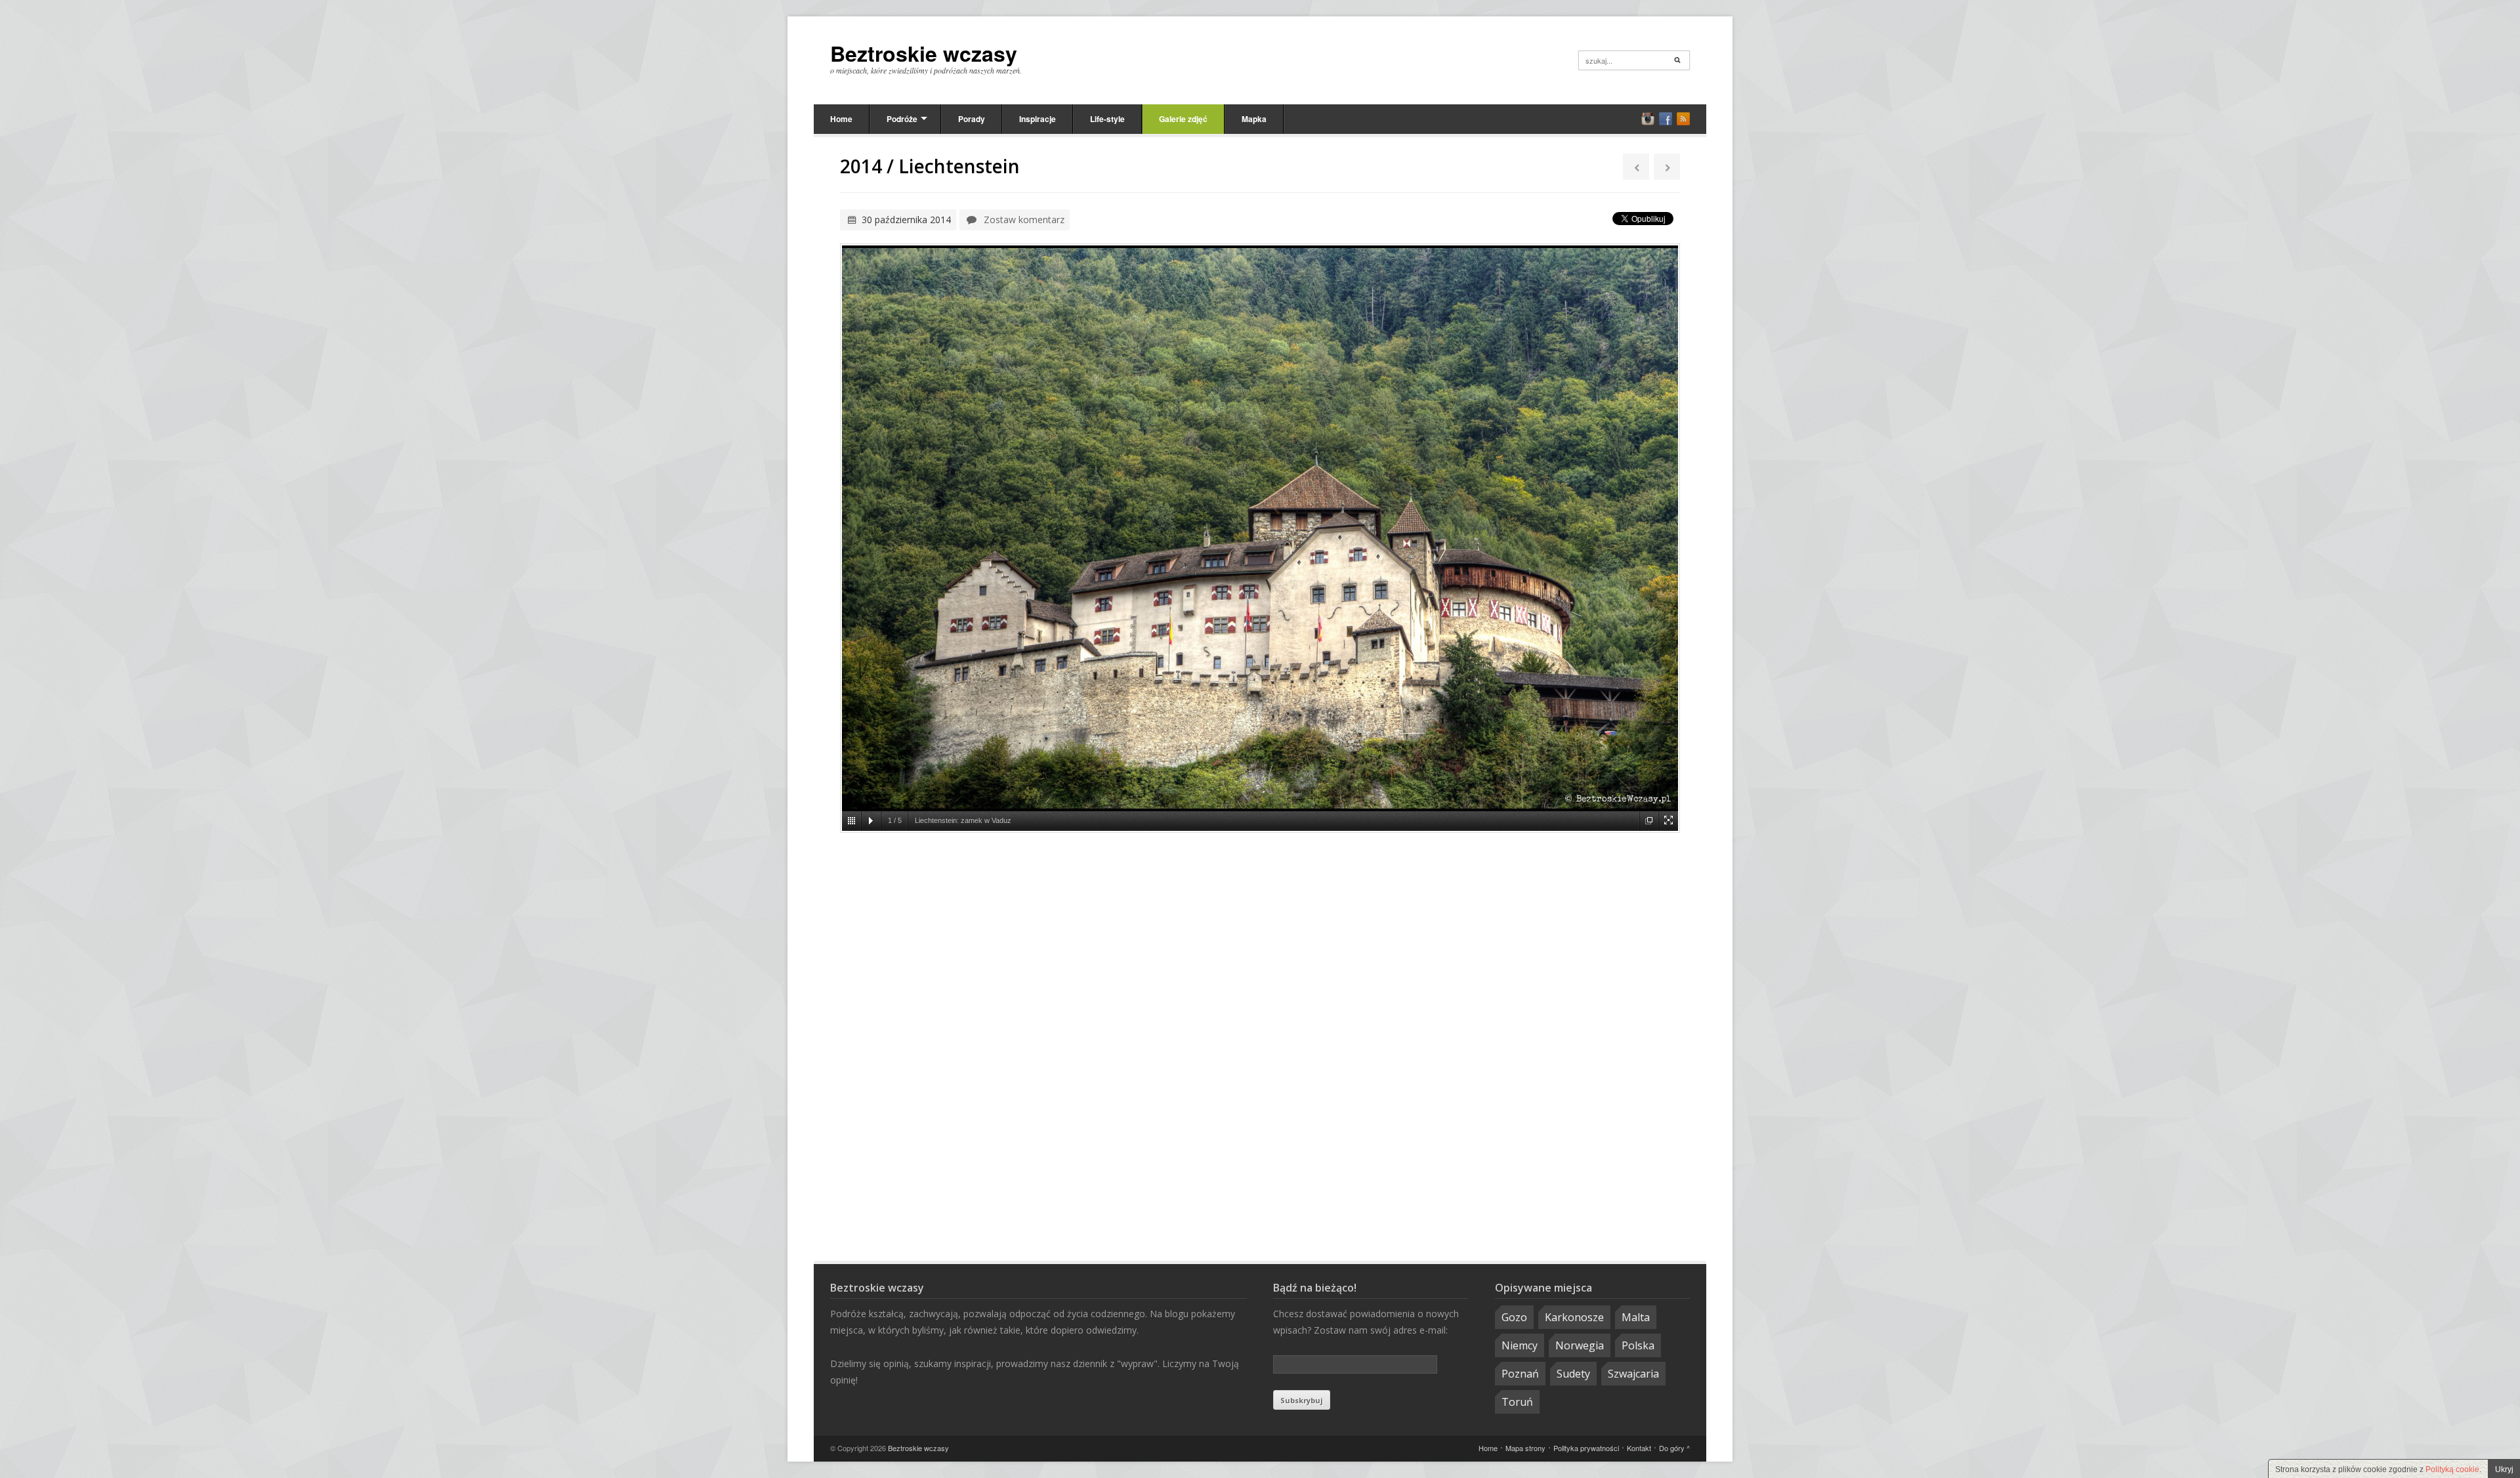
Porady (972, 119)
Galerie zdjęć (1183, 119)
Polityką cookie (2452, 1469)
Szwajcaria (1633, 1374)
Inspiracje (1038, 119)
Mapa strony (1525, 1448)
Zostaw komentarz (1024, 220)
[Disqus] (1260, 1049)
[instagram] (1648, 119)
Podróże (902, 119)
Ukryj (2504, 1469)
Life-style (1107, 119)
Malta (1636, 1317)
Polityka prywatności (1586, 1448)
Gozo (1514, 1317)
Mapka (1254, 119)
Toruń (1517, 1402)
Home (841, 119)
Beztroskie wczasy (924, 53)
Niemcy (1520, 1345)
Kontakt (1639, 1448)
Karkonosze (1574, 1317)
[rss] (1683, 119)
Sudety (1573, 1374)
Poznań (1520, 1374)
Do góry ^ (1674, 1448)
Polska (1638, 1345)
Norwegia (1580, 1345)
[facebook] (1666, 119)
